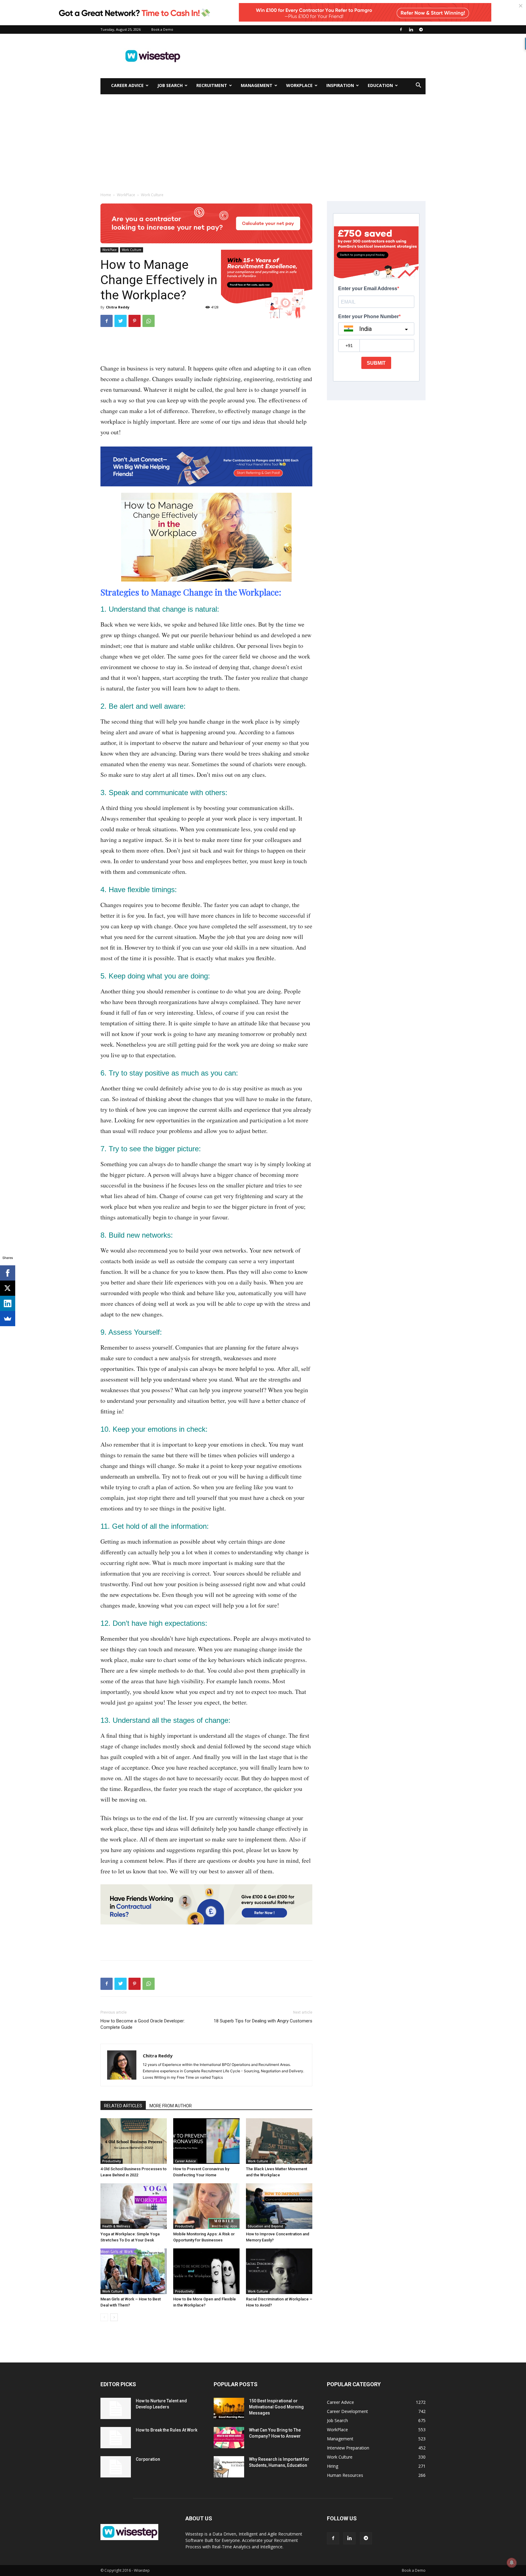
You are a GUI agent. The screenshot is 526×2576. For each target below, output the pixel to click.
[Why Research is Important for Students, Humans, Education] (229, 2467)
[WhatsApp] (149, 321)
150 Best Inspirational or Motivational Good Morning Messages (276, 2407)
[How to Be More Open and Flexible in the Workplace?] (206, 2271)
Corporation (148, 2459)
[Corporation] (116, 2467)
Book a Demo (162, 29)
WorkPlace (299, 85)
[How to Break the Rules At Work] (116, 2438)
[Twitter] (121, 321)
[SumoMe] (8, 1319)
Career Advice (127, 85)
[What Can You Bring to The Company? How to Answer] (229, 2438)
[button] (418, 86)
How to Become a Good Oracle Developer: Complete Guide (143, 2024)
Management (257, 85)
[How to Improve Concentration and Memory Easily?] (279, 2206)
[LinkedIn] (8, 1303)
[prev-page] (104, 2317)
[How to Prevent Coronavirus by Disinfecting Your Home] (206, 2141)
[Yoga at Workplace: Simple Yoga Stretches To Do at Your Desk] (134, 2206)
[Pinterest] (135, 321)
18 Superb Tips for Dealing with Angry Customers (263, 2021)
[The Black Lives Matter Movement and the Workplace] (279, 2141)
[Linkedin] (411, 30)
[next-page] (114, 2317)
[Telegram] (421, 30)
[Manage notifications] (512, 2563)
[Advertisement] (315, 56)
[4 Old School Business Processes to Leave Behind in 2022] (134, 2141)
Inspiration (340, 85)
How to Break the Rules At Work (167, 2430)
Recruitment (212, 85)
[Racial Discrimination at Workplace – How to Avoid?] (279, 2271)
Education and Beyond (265, 2226)
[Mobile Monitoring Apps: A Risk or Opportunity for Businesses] (206, 2206)
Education (380, 85)
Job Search (170, 85)
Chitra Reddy (118, 307)
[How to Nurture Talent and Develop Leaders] (116, 2408)
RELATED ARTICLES (123, 2106)
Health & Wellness (116, 2226)
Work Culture (131, 250)
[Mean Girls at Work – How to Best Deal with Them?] (134, 2271)
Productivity (112, 2161)
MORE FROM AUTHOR (171, 2106)
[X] (8, 1288)
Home (106, 195)
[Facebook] (401, 30)
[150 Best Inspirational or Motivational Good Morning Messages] (229, 2408)
